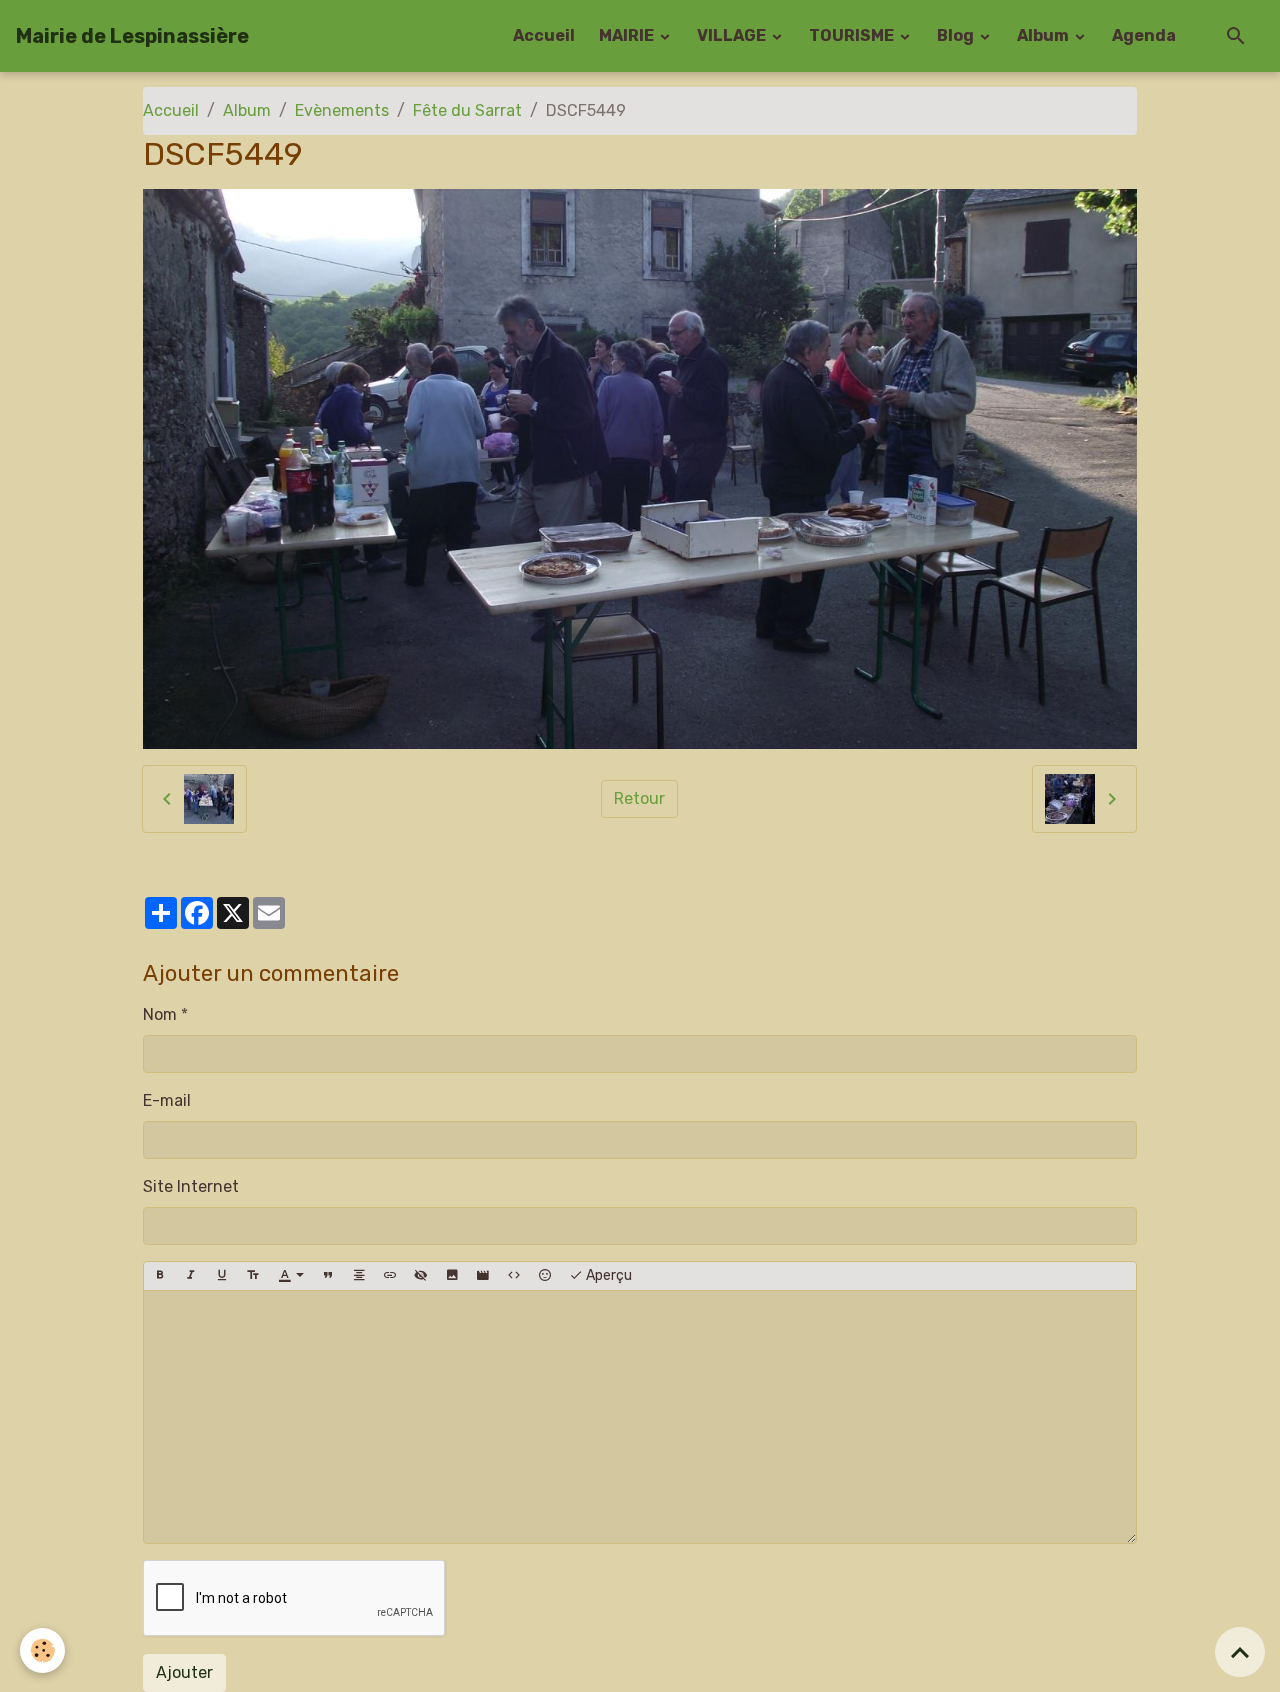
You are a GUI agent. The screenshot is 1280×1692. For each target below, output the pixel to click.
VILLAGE (733, 35)
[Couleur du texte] (291, 1276)
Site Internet (191, 1186)
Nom (160, 1014)
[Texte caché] (421, 1276)
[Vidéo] (483, 1276)
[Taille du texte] (253, 1276)
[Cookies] (42, 1650)
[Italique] (191, 1276)
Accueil (544, 35)
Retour (639, 798)
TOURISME (853, 35)
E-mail (167, 1100)
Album (1044, 35)
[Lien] (390, 1276)
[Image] (452, 1276)
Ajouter (184, 1672)
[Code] (514, 1276)
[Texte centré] (359, 1276)
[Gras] (160, 1276)
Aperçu (607, 1275)
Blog (957, 35)
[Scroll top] (1240, 1652)
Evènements (342, 110)
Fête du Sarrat (467, 110)
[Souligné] (222, 1276)
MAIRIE (628, 35)
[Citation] (328, 1276)
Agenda (1144, 35)
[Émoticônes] (545, 1276)
